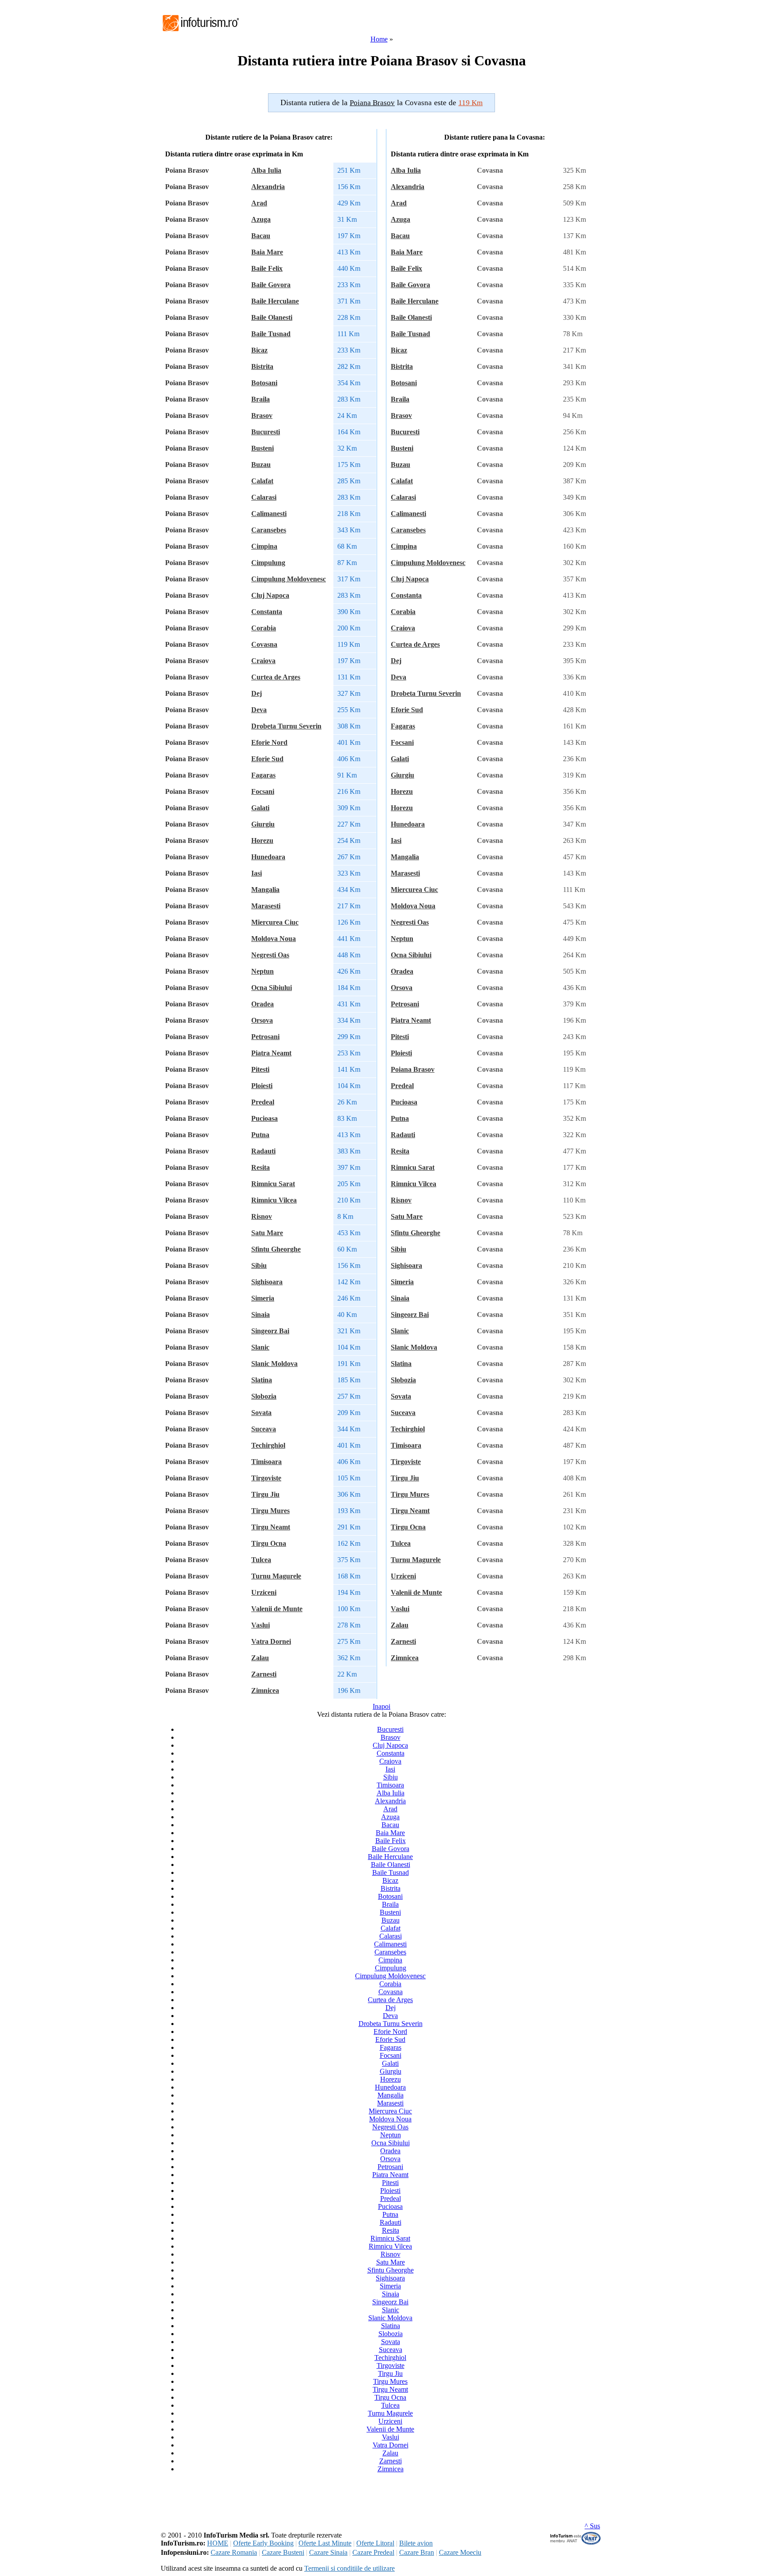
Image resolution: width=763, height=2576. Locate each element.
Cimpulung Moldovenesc (289, 579)
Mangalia (265, 890)
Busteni (263, 448)
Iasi (257, 873)
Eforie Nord (269, 742)
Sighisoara (267, 1282)
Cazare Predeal (373, 2552)
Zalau (260, 1658)
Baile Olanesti (272, 317)
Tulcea (261, 1560)
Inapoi (381, 1706)
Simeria (263, 1298)
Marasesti (266, 906)
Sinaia (261, 1315)
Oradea (263, 1004)
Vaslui (261, 1625)
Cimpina (264, 546)
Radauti (263, 1151)
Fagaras (263, 775)
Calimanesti (269, 514)
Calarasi (264, 497)
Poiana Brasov (413, 1069)
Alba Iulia (266, 170)
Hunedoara (268, 857)
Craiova (263, 661)
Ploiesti (262, 1086)
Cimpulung (268, 563)
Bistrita (262, 366)
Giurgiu (263, 824)
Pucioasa (264, 1118)
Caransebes (269, 530)
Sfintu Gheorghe (276, 1249)
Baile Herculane (275, 301)
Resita (261, 1167)
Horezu (262, 840)
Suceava (264, 1429)
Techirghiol (268, 1445)
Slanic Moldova (274, 1364)
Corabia (264, 628)
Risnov (262, 1216)
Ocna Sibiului (272, 988)
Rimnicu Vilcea (274, 1200)
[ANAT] (576, 2543)
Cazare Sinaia (328, 2552)
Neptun (263, 971)
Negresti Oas (270, 955)
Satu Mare (267, 1233)
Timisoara (266, 1462)
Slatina (262, 1380)
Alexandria (268, 187)
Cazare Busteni (283, 2552)
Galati (260, 808)
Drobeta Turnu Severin (286, 726)
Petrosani (265, 1037)
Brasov (262, 415)
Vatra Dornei (271, 1641)
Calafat (262, 481)
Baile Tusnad (271, 334)
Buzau (261, 465)
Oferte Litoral (375, 2543)
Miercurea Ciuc (275, 922)
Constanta (267, 612)
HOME (218, 2543)
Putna (260, 1135)
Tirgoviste (266, 1478)
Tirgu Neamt (271, 1527)
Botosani (264, 383)
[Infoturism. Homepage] (200, 32)
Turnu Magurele (276, 1576)
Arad (259, 203)
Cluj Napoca (270, 595)
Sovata (261, 1413)
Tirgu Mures (270, 1511)
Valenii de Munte (277, 1609)
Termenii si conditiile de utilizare (349, 2568)
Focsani (263, 791)
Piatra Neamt (271, 1053)
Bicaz (259, 350)
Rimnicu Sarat (273, 1184)
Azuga (261, 219)
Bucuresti (266, 432)
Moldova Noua (274, 939)
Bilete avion (416, 2543)
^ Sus (592, 2526)
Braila (261, 399)
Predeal (263, 1102)
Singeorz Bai (270, 1331)
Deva (259, 710)
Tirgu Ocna (269, 1543)
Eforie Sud (267, 759)
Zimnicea (265, 1690)
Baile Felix (267, 268)
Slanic (260, 1347)
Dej (257, 693)
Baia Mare (267, 252)
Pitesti (260, 1069)
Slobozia (264, 1396)
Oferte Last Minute (325, 2543)
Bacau (261, 236)
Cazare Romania (234, 2552)
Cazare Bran (417, 2552)
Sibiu (259, 1265)
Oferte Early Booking (263, 2543)
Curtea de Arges (276, 677)
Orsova (262, 1020)
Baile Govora (271, 285)
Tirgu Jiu (265, 1494)
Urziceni (264, 1592)
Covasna (264, 644)
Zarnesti (264, 1674)
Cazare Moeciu (460, 2552)
